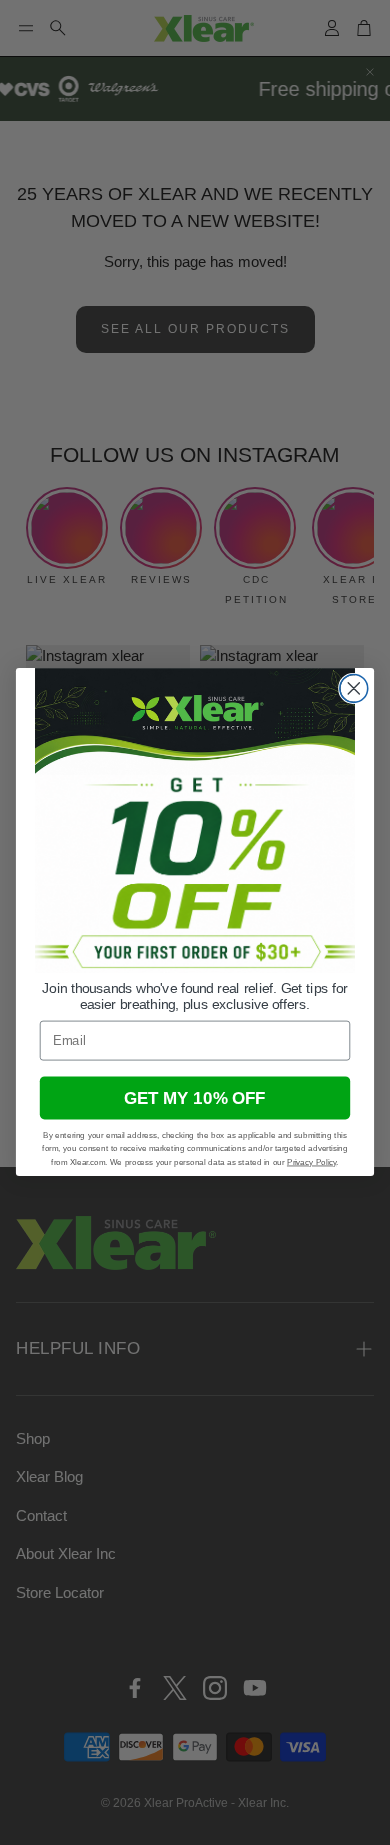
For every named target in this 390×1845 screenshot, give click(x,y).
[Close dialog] (354, 689)
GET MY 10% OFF (195, 1098)
